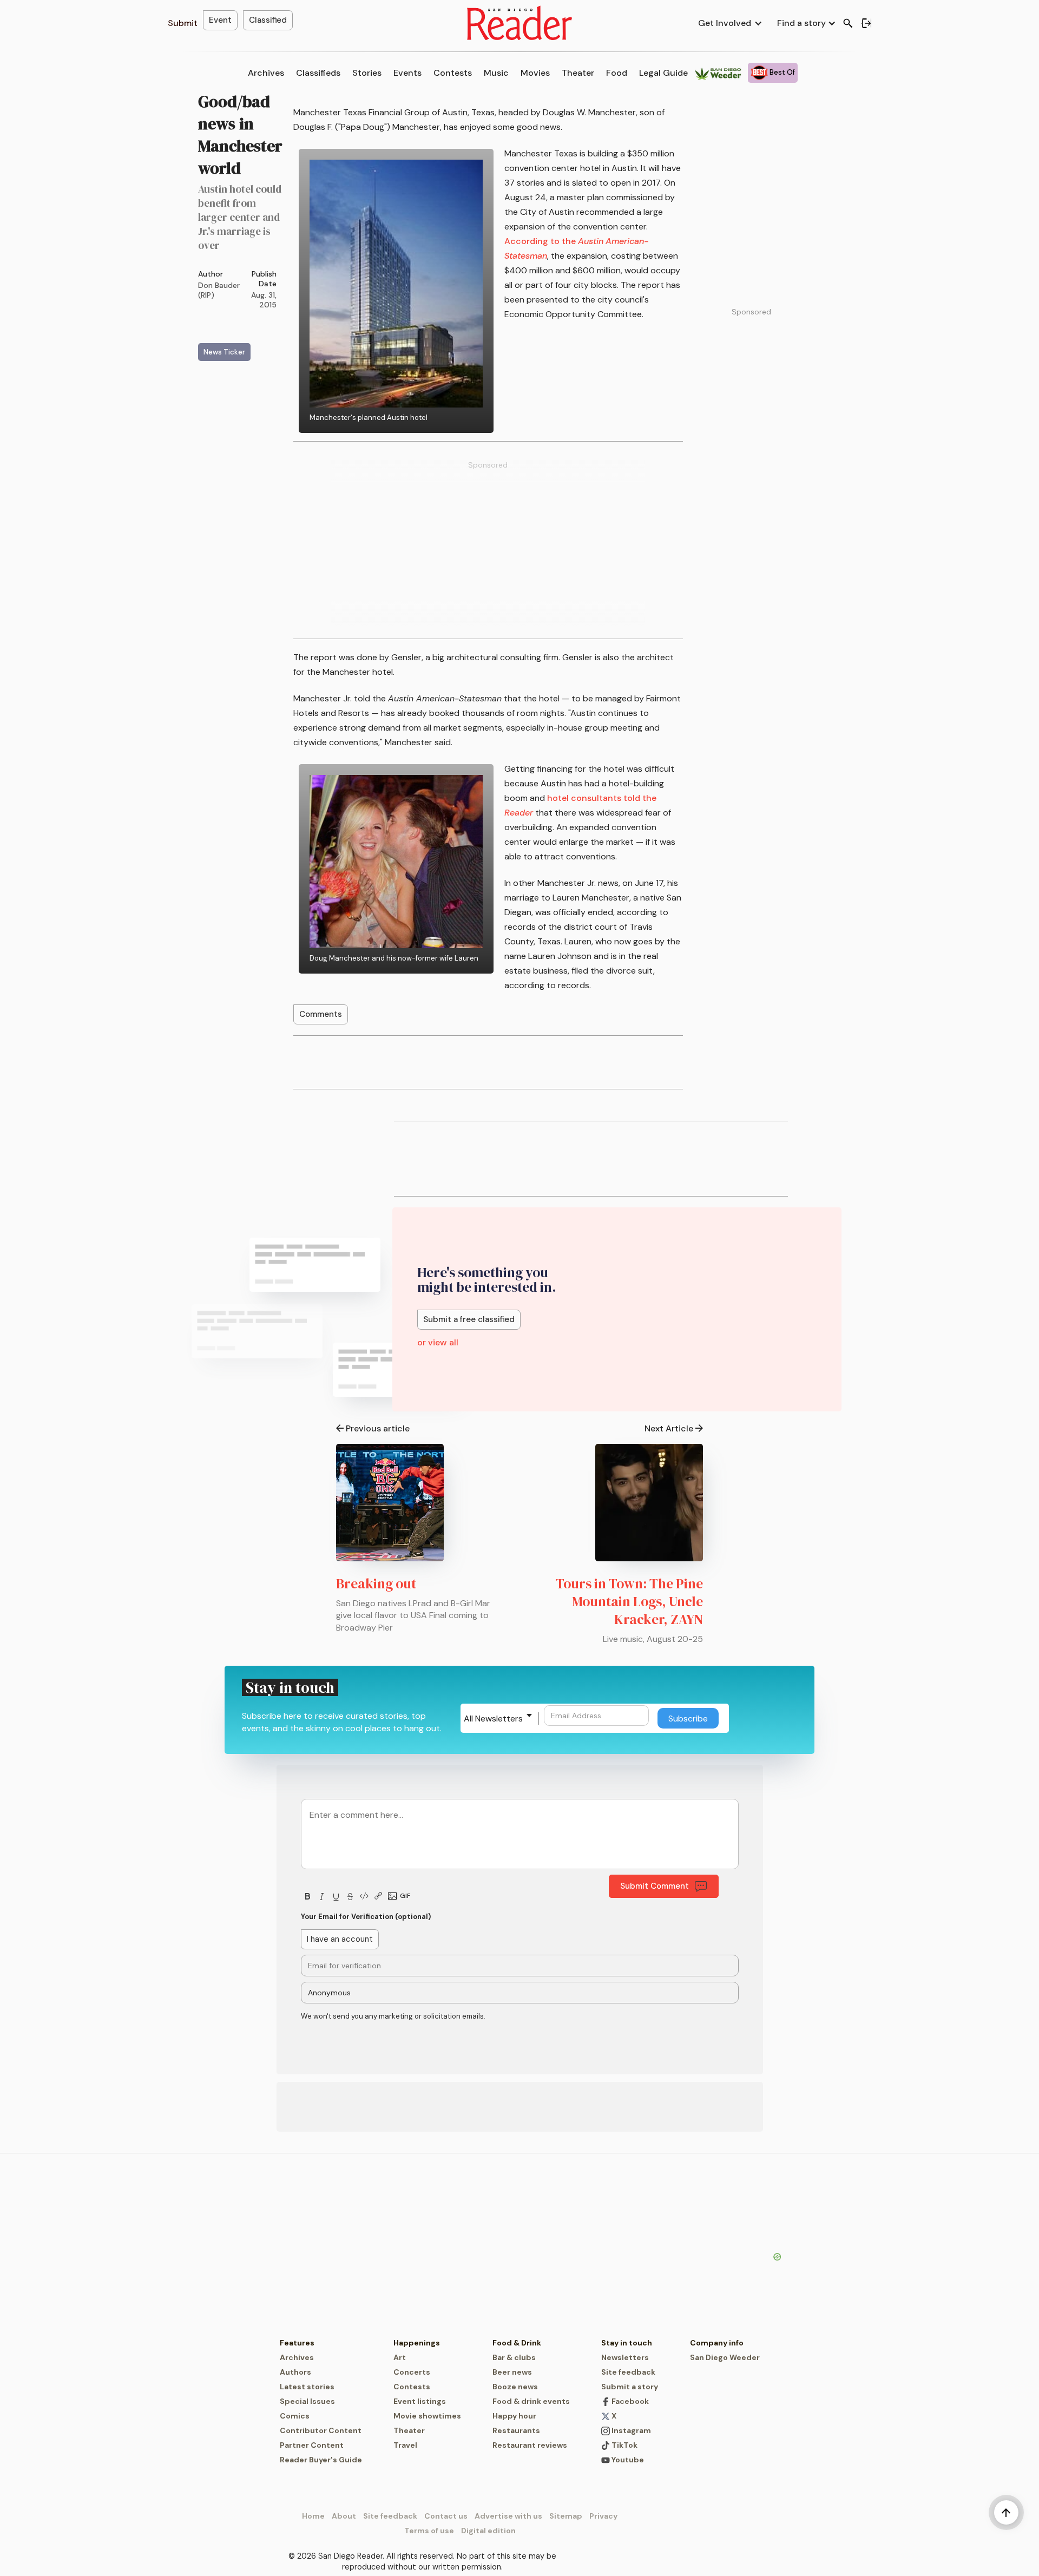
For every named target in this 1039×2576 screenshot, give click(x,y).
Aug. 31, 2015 (264, 300)
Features (297, 2343)
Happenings (417, 2343)
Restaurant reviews (530, 2445)
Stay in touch (627, 2343)
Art (400, 2357)
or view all (438, 1342)
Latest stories (307, 2387)
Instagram (630, 2430)
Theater (578, 73)
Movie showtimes (427, 2416)
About (344, 2516)
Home (313, 2516)
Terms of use (429, 2531)
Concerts (412, 2372)
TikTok (624, 2445)
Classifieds (318, 73)
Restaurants (516, 2430)
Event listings (420, 2401)
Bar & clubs (514, 2357)
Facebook (629, 2401)
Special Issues (307, 2401)
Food (617, 73)
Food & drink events (531, 2401)
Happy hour (514, 2416)
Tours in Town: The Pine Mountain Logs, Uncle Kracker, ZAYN (629, 1601)
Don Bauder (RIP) (219, 290)
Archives (266, 73)
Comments (321, 1014)
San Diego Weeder (725, 2357)
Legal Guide (663, 73)
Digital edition (488, 2531)
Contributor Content (321, 2430)
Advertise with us (508, 2516)
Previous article (378, 1428)
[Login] (866, 23)
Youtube (627, 2460)
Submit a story (630, 2387)
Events (407, 73)
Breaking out (376, 1583)
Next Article (669, 1428)
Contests (453, 73)
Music (496, 73)
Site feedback (628, 2372)
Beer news (512, 2372)
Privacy (603, 2516)
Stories (367, 73)
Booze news (515, 2387)
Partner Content (312, 2445)
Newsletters (625, 2357)
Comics (295, 2416)
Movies (535, 73)
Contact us (446, 2516)
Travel (405, 2445)
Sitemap (566, 2516)
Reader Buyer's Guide (321, 2460)
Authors (295, 2372)
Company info (717, 2343)
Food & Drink (517, 2343)
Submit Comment (655, 1886)
